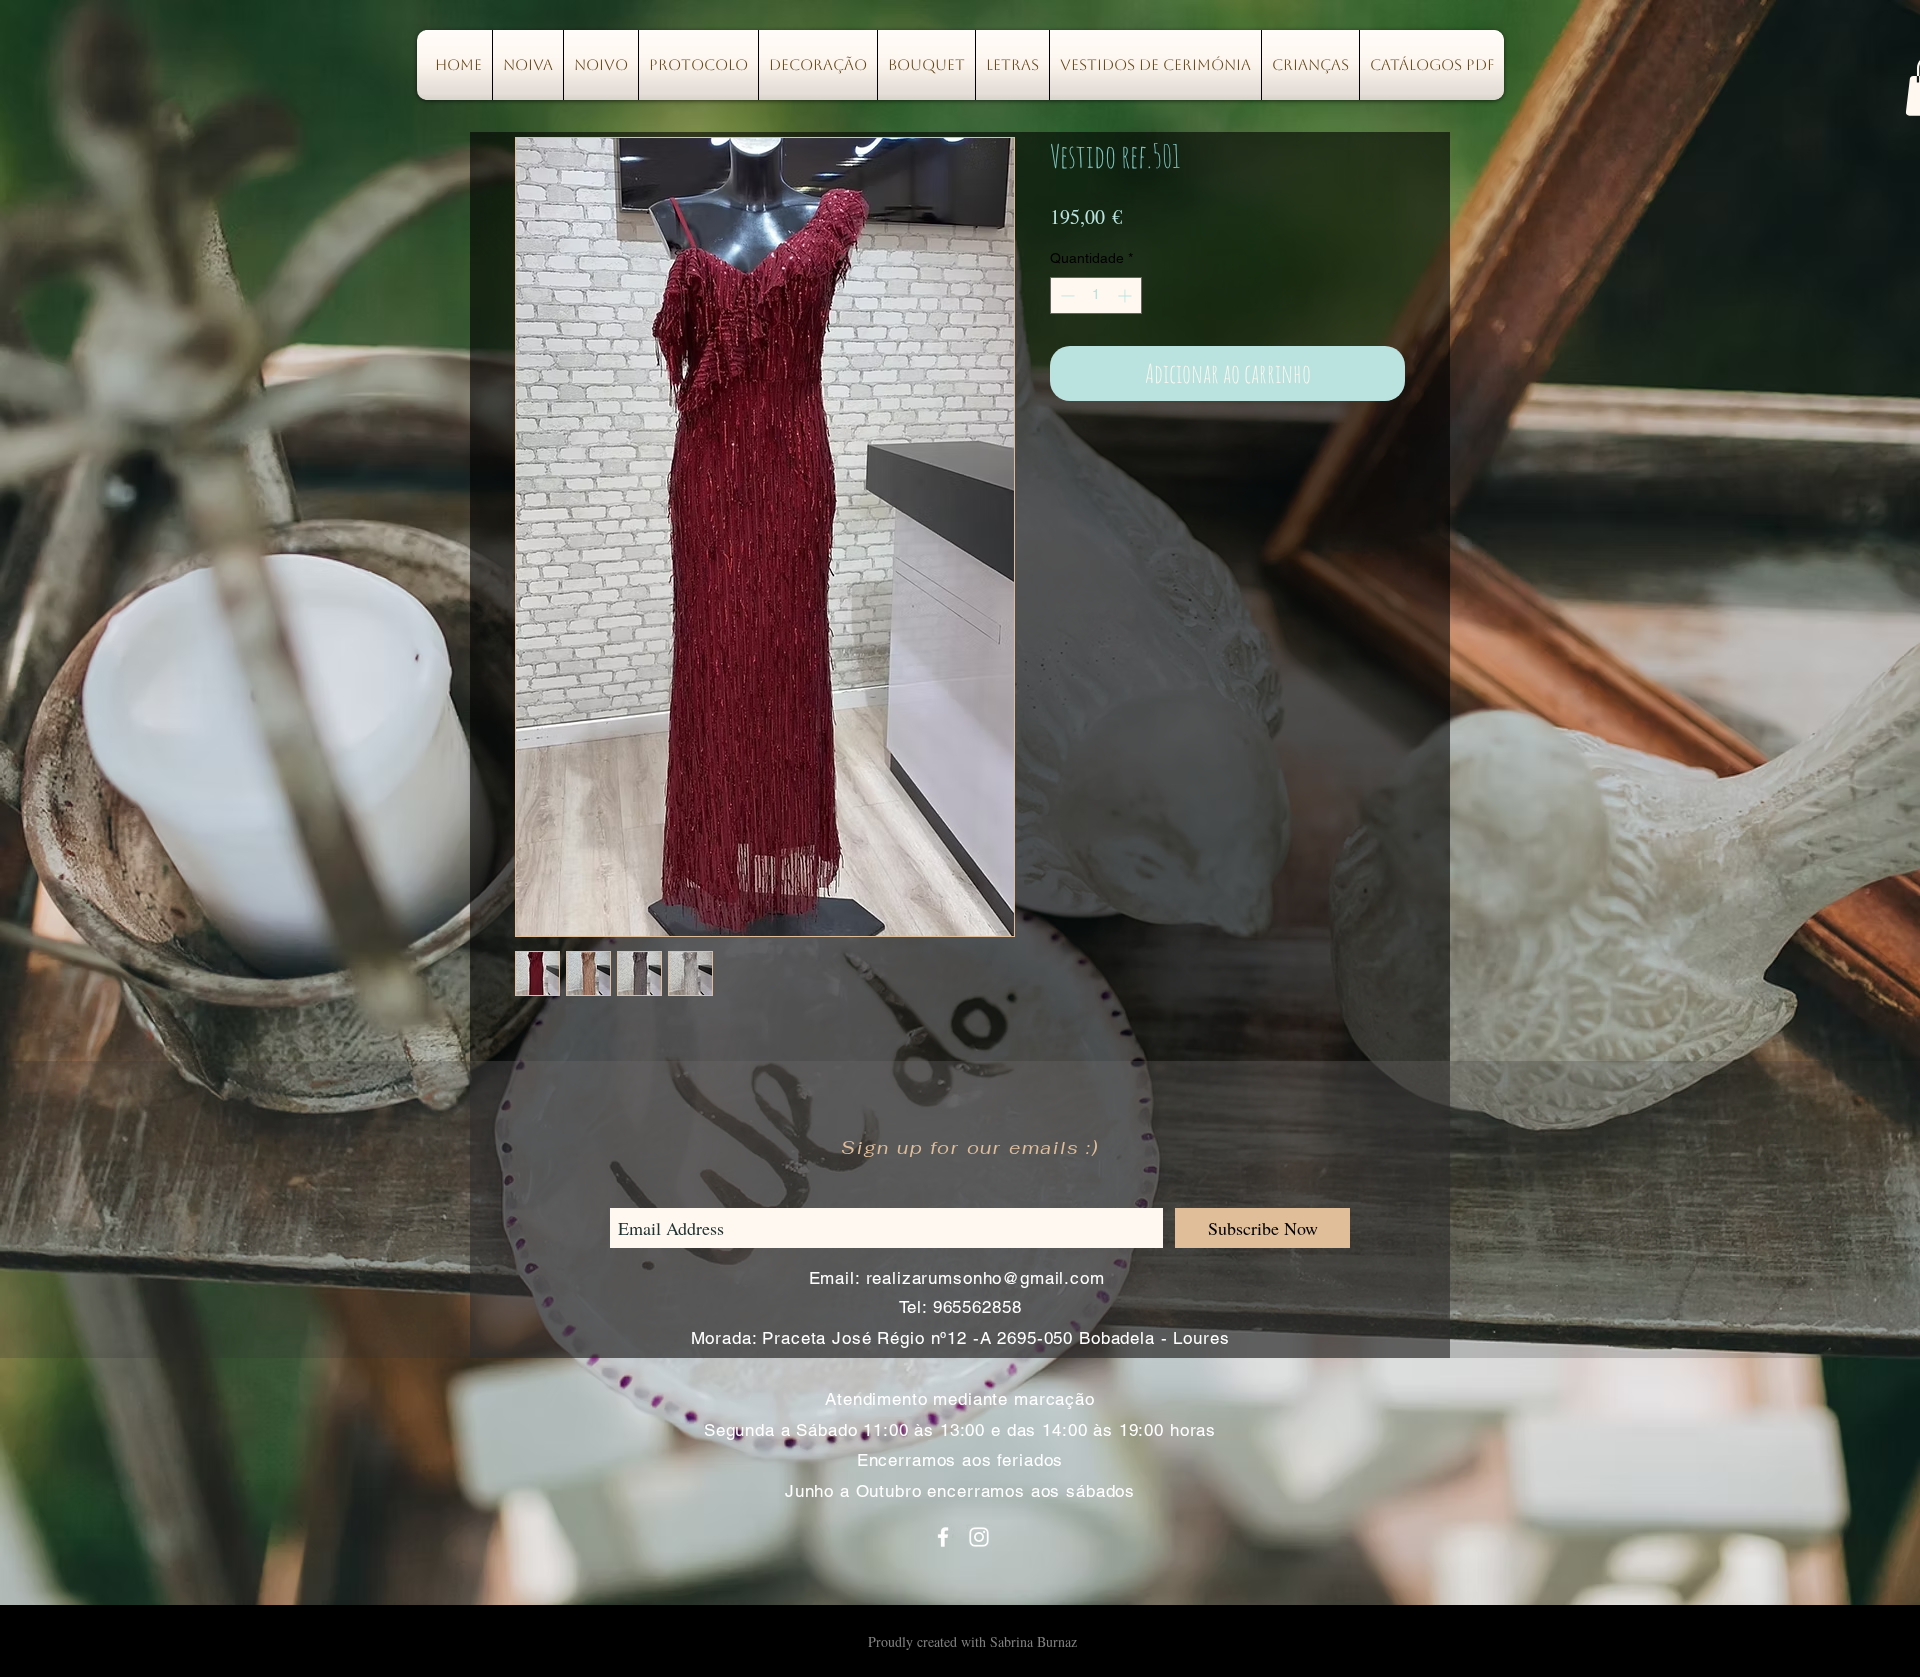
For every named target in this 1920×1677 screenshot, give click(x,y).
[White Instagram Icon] (979, 1537)
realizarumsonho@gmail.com (985, 1278)
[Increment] (1126, 295)
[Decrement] (1065, 295)
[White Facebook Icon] (943, 1537)
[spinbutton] (1096, 295)
